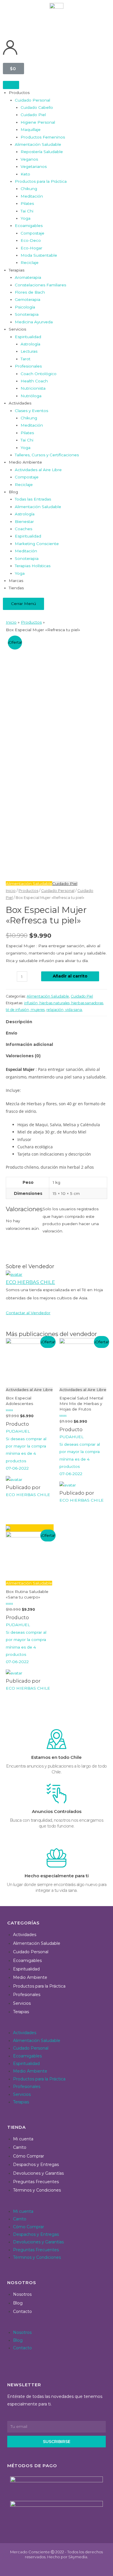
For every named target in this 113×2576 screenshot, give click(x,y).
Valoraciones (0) (23, 1056)
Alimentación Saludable (29, 883)
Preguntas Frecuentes (36, 2182)
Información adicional (29, 1044)
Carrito (20, 2147)
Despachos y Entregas (36, 2165)
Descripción (19, 1022)
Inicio (11, 891)
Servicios (22, 2003)
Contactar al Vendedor (28, 1313)
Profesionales (27, 1995)
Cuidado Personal (58, 891)
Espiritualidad (26, 1969)
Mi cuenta (23, 2139)
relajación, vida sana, (65, 1010)
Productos (28, 891)
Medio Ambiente (30, 1977)
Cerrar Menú (23, 604)
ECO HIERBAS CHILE (30, 1282)
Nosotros (22, 2294)
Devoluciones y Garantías (38, 2173)
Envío (12, 1033)
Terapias (21, 2012)
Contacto (22, 2311)
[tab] (57, 1022)
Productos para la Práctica (39, 1986)
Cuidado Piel (65, 883)
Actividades (25, 1935)
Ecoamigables (27, 1961)
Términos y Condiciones (37, 2190)
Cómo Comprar (29, 2156)
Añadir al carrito (70, 976)
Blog (18, 2303)
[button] (57, 2025)
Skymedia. (78, 2557)
